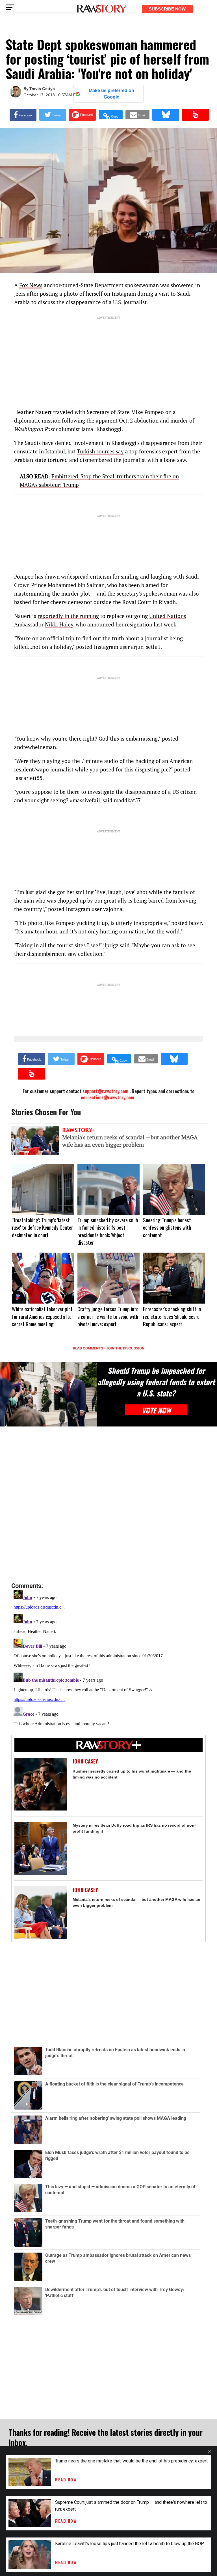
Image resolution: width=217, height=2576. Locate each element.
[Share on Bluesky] (166, 115)
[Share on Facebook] (23, 115)
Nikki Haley (59, 624)
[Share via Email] (137, 115)
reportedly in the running (68, 616)
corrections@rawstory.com (108, 1097)
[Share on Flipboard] (82, 115)
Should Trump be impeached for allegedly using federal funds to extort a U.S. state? (156, 1382)
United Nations (168, 616)
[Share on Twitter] (53, 115)
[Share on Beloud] (195, 115)
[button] (111, 115)
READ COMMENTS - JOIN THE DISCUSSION (109, 1348)
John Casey (85, 1761)
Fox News (31, 285)
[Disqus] (108, 1505)
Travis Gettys (42, 89)
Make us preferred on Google (111, 94)
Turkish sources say (100, 451)
